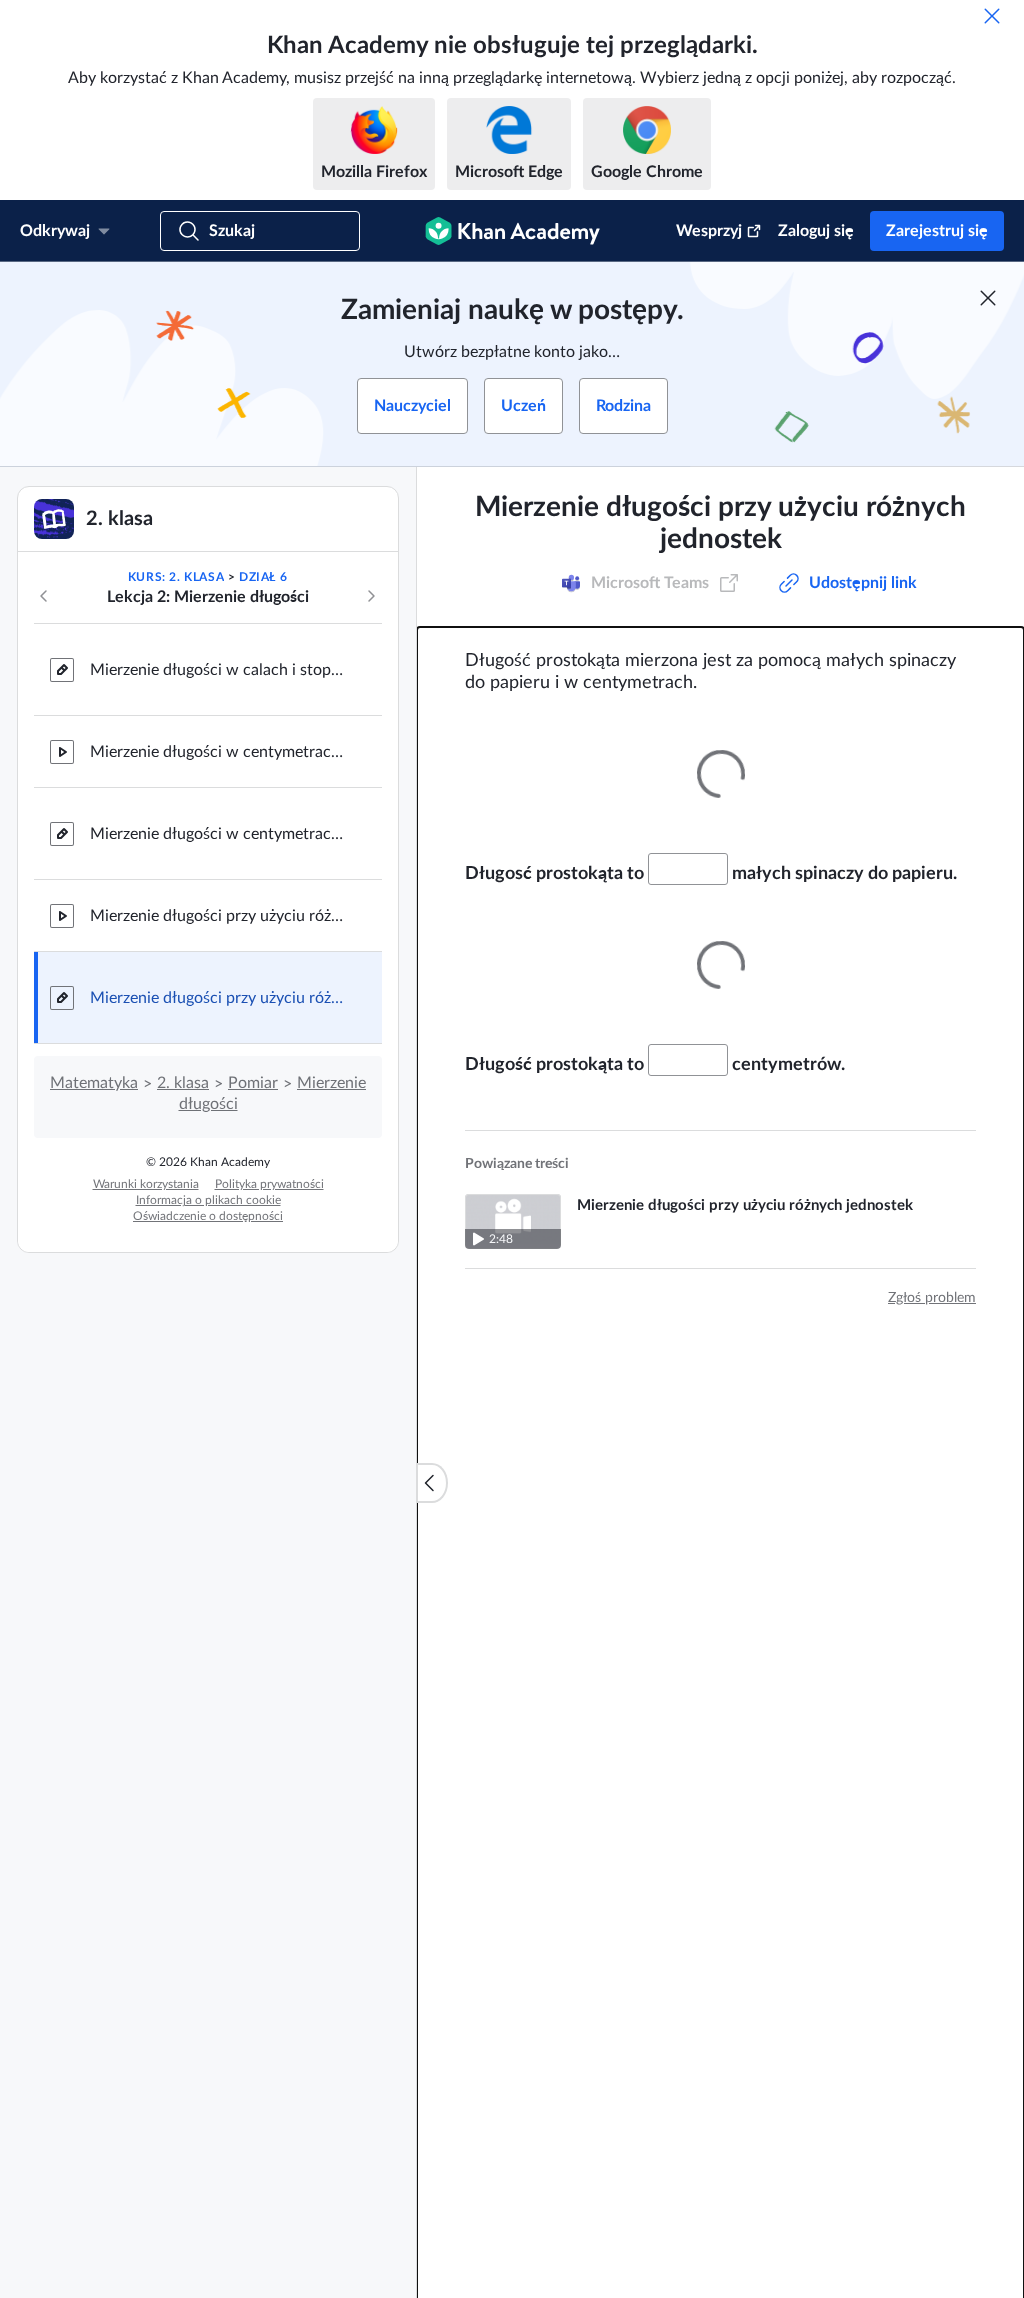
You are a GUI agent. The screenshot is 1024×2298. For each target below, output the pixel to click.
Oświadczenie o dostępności (208, 1216)
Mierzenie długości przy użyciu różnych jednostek (220, 916)
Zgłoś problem (932, 1298)
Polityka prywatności (269, 1184)
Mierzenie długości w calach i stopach (220, 670)
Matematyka (94, 1083)
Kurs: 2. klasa (176, 577)
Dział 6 (263, 577)
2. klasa (183, 1083)
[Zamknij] (992, 16)
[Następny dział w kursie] (371, 596)
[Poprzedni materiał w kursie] (44, 596)
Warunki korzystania (146, 1184)
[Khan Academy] (512, 231)
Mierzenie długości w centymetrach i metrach (220, 752)
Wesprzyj (709, 231)
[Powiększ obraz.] (721, 773)
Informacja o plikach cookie (208, 1200)
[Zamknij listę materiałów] (432, 1483)
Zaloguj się (816, 231)
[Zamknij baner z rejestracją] (988, 298)
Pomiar (253, 1083)
